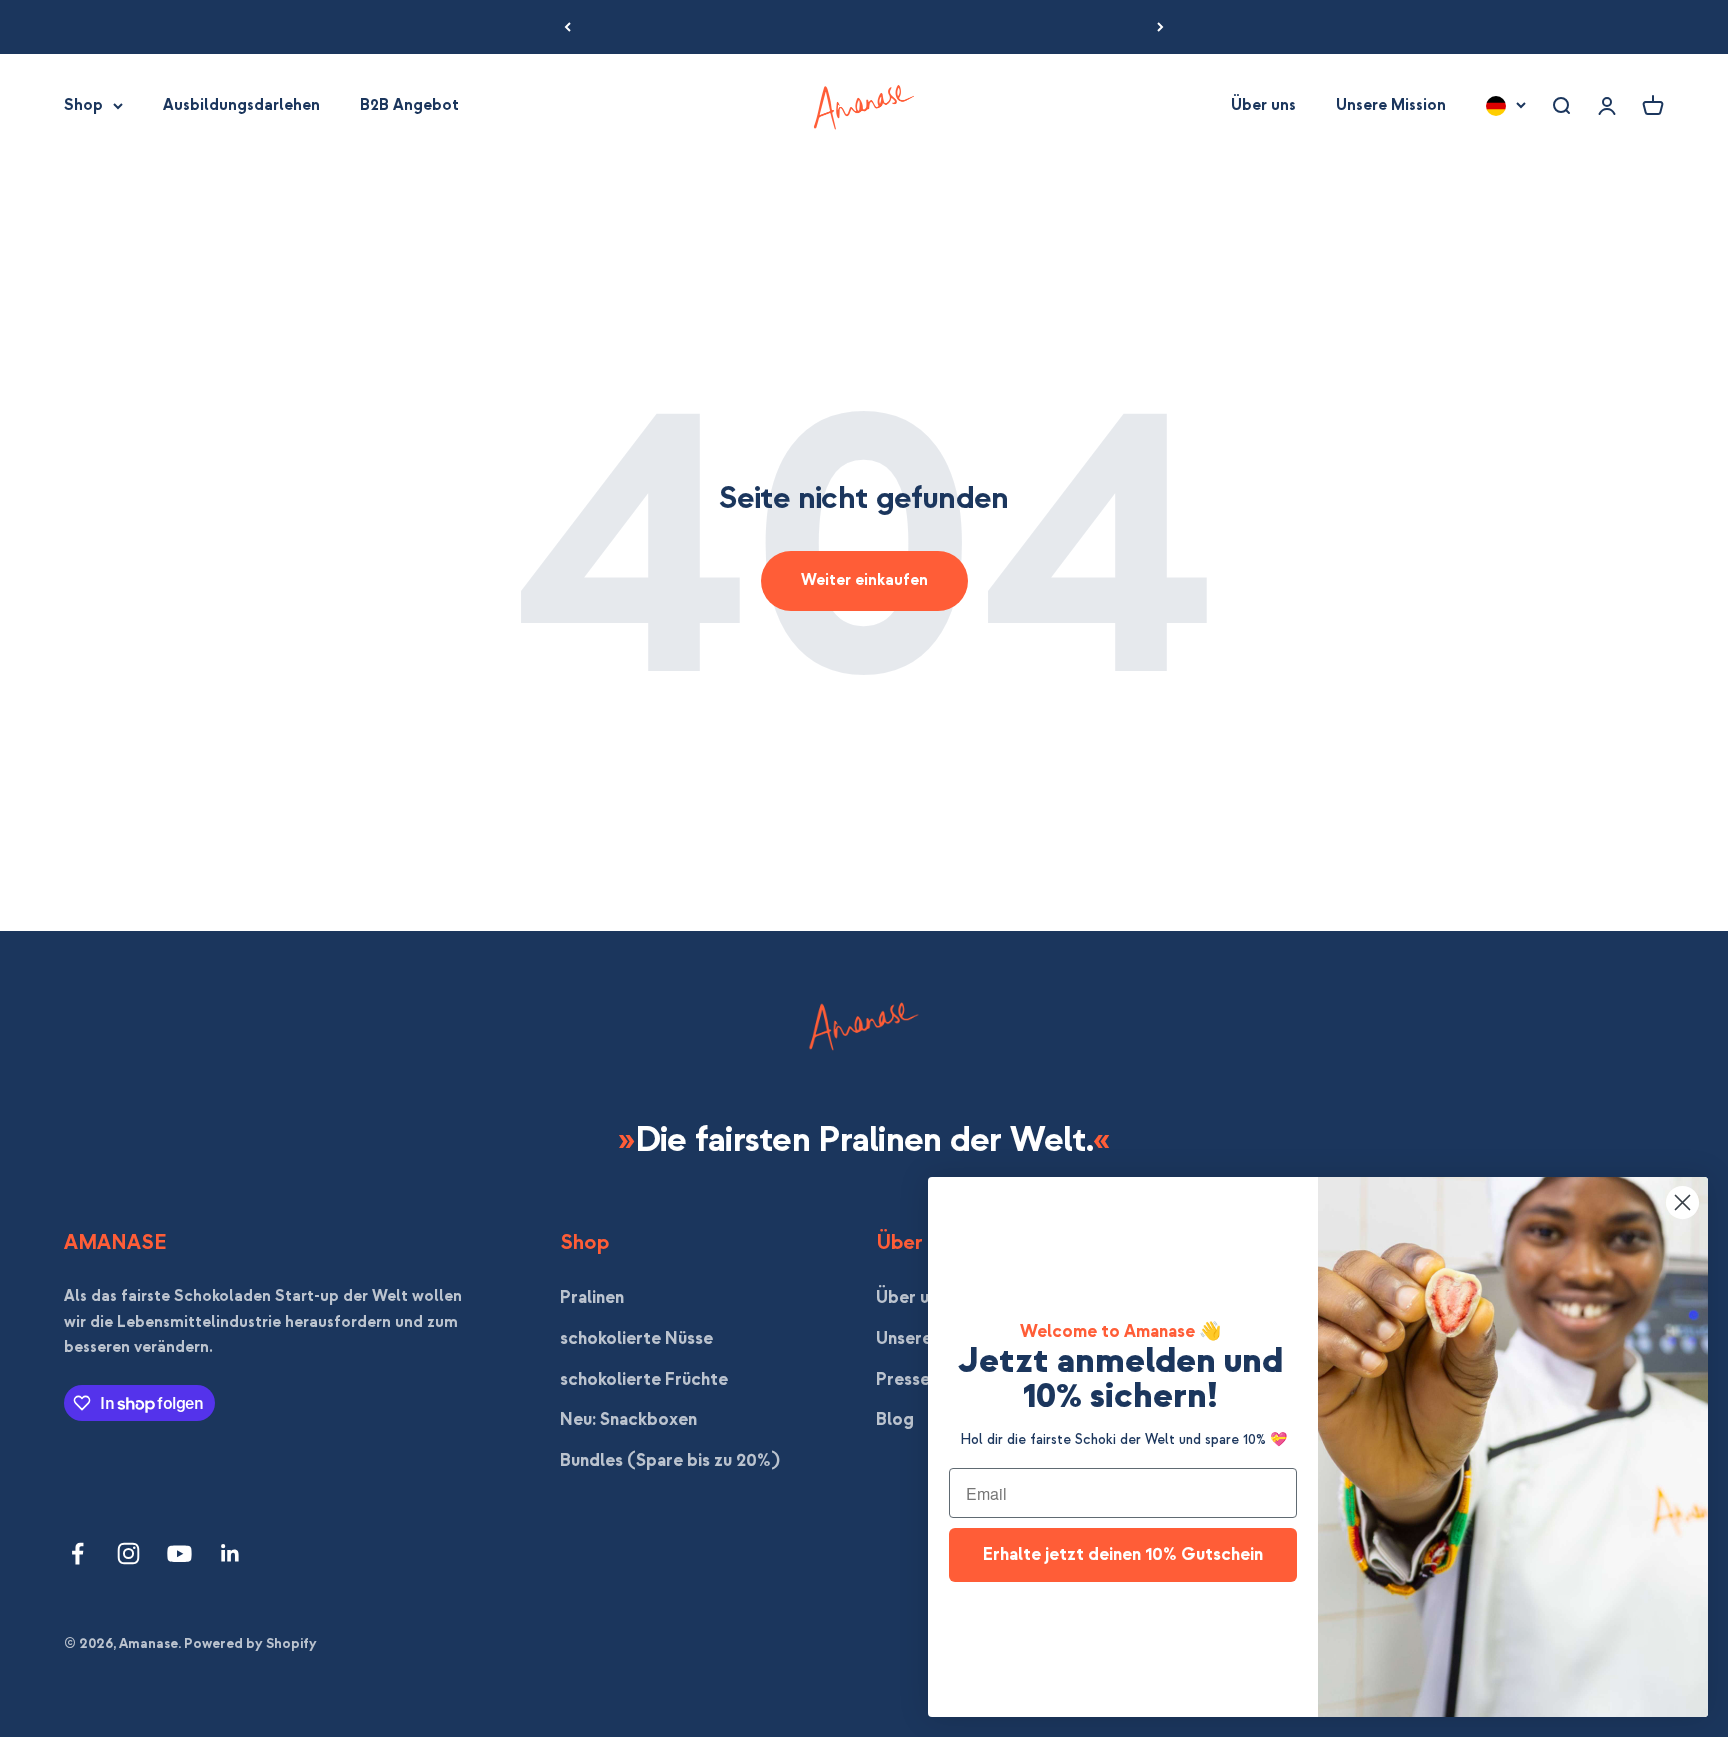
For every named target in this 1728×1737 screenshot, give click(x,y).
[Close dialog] (1682, 1202)
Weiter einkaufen (864, 580)
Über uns (1263, 105)
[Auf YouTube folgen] (179, 1553)
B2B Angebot (409, 105)
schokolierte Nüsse (636, 1338)
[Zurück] (567, 27)
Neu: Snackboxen (628, 1419)
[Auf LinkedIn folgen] (230, 1553)
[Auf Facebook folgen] (77, 1553)
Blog (895, 1419)
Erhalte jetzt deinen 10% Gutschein (1123, 1554)
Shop (83, 105)
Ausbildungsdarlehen (241, 105)
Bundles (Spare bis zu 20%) (670, 1460)
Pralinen (592, 1297)
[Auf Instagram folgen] (128, 1553)
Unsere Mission (1391, 105)
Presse (903, 1379)
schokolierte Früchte (644, 1379)
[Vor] (1160, 27)
